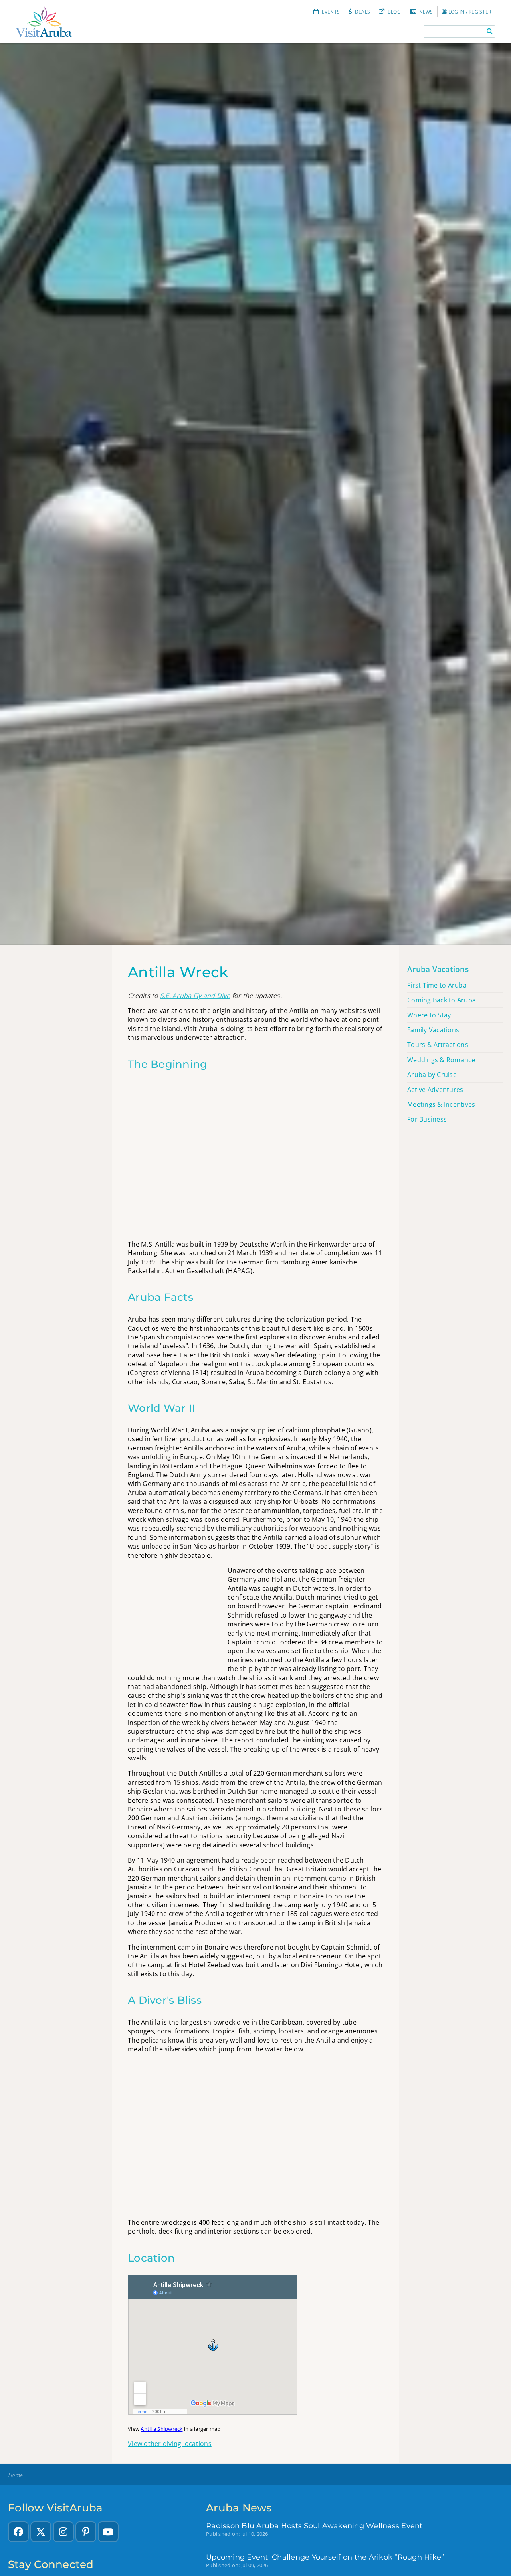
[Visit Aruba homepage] (44, 22)
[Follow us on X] (41, 2532)
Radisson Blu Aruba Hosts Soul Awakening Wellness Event (314, 2526)
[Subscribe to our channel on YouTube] (108, 2532)
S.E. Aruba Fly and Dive (195, 996)
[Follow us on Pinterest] (86, 2532)
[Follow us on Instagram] (63, 2532)
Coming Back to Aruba (442, 1000)
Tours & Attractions (438, 1045)
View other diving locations (170, 2444)
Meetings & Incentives (441, 1104)
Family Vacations (433, 1030)
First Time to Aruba (437, 985)
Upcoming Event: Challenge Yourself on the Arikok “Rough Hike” (325, 2557)
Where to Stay (429, 1015)
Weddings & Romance (441, 1060)
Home (15, 2475)
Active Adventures (435, 1090)
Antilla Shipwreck (161, 2429)
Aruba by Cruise (432, 1075)
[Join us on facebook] (18, 2532)
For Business (427, 1119)
